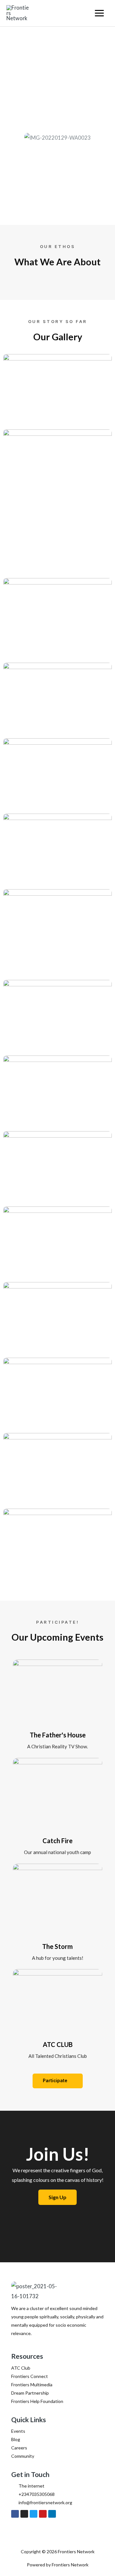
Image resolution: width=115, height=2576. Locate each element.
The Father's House (58, 1735)
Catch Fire (57, 1841)
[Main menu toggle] (99, 13)
